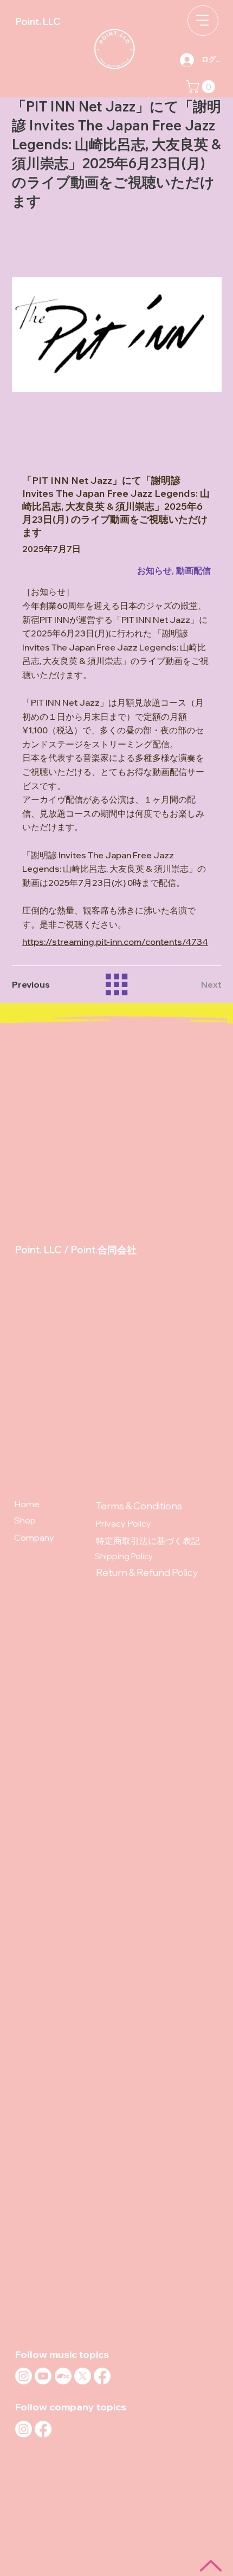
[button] (202, 87)
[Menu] (203, 21)
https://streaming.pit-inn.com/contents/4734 (115, 942)
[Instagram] (24, 2376)
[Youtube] (43, 2376)
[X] (83, 2376)
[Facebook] (102, 2376)
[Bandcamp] (63, 2376)
